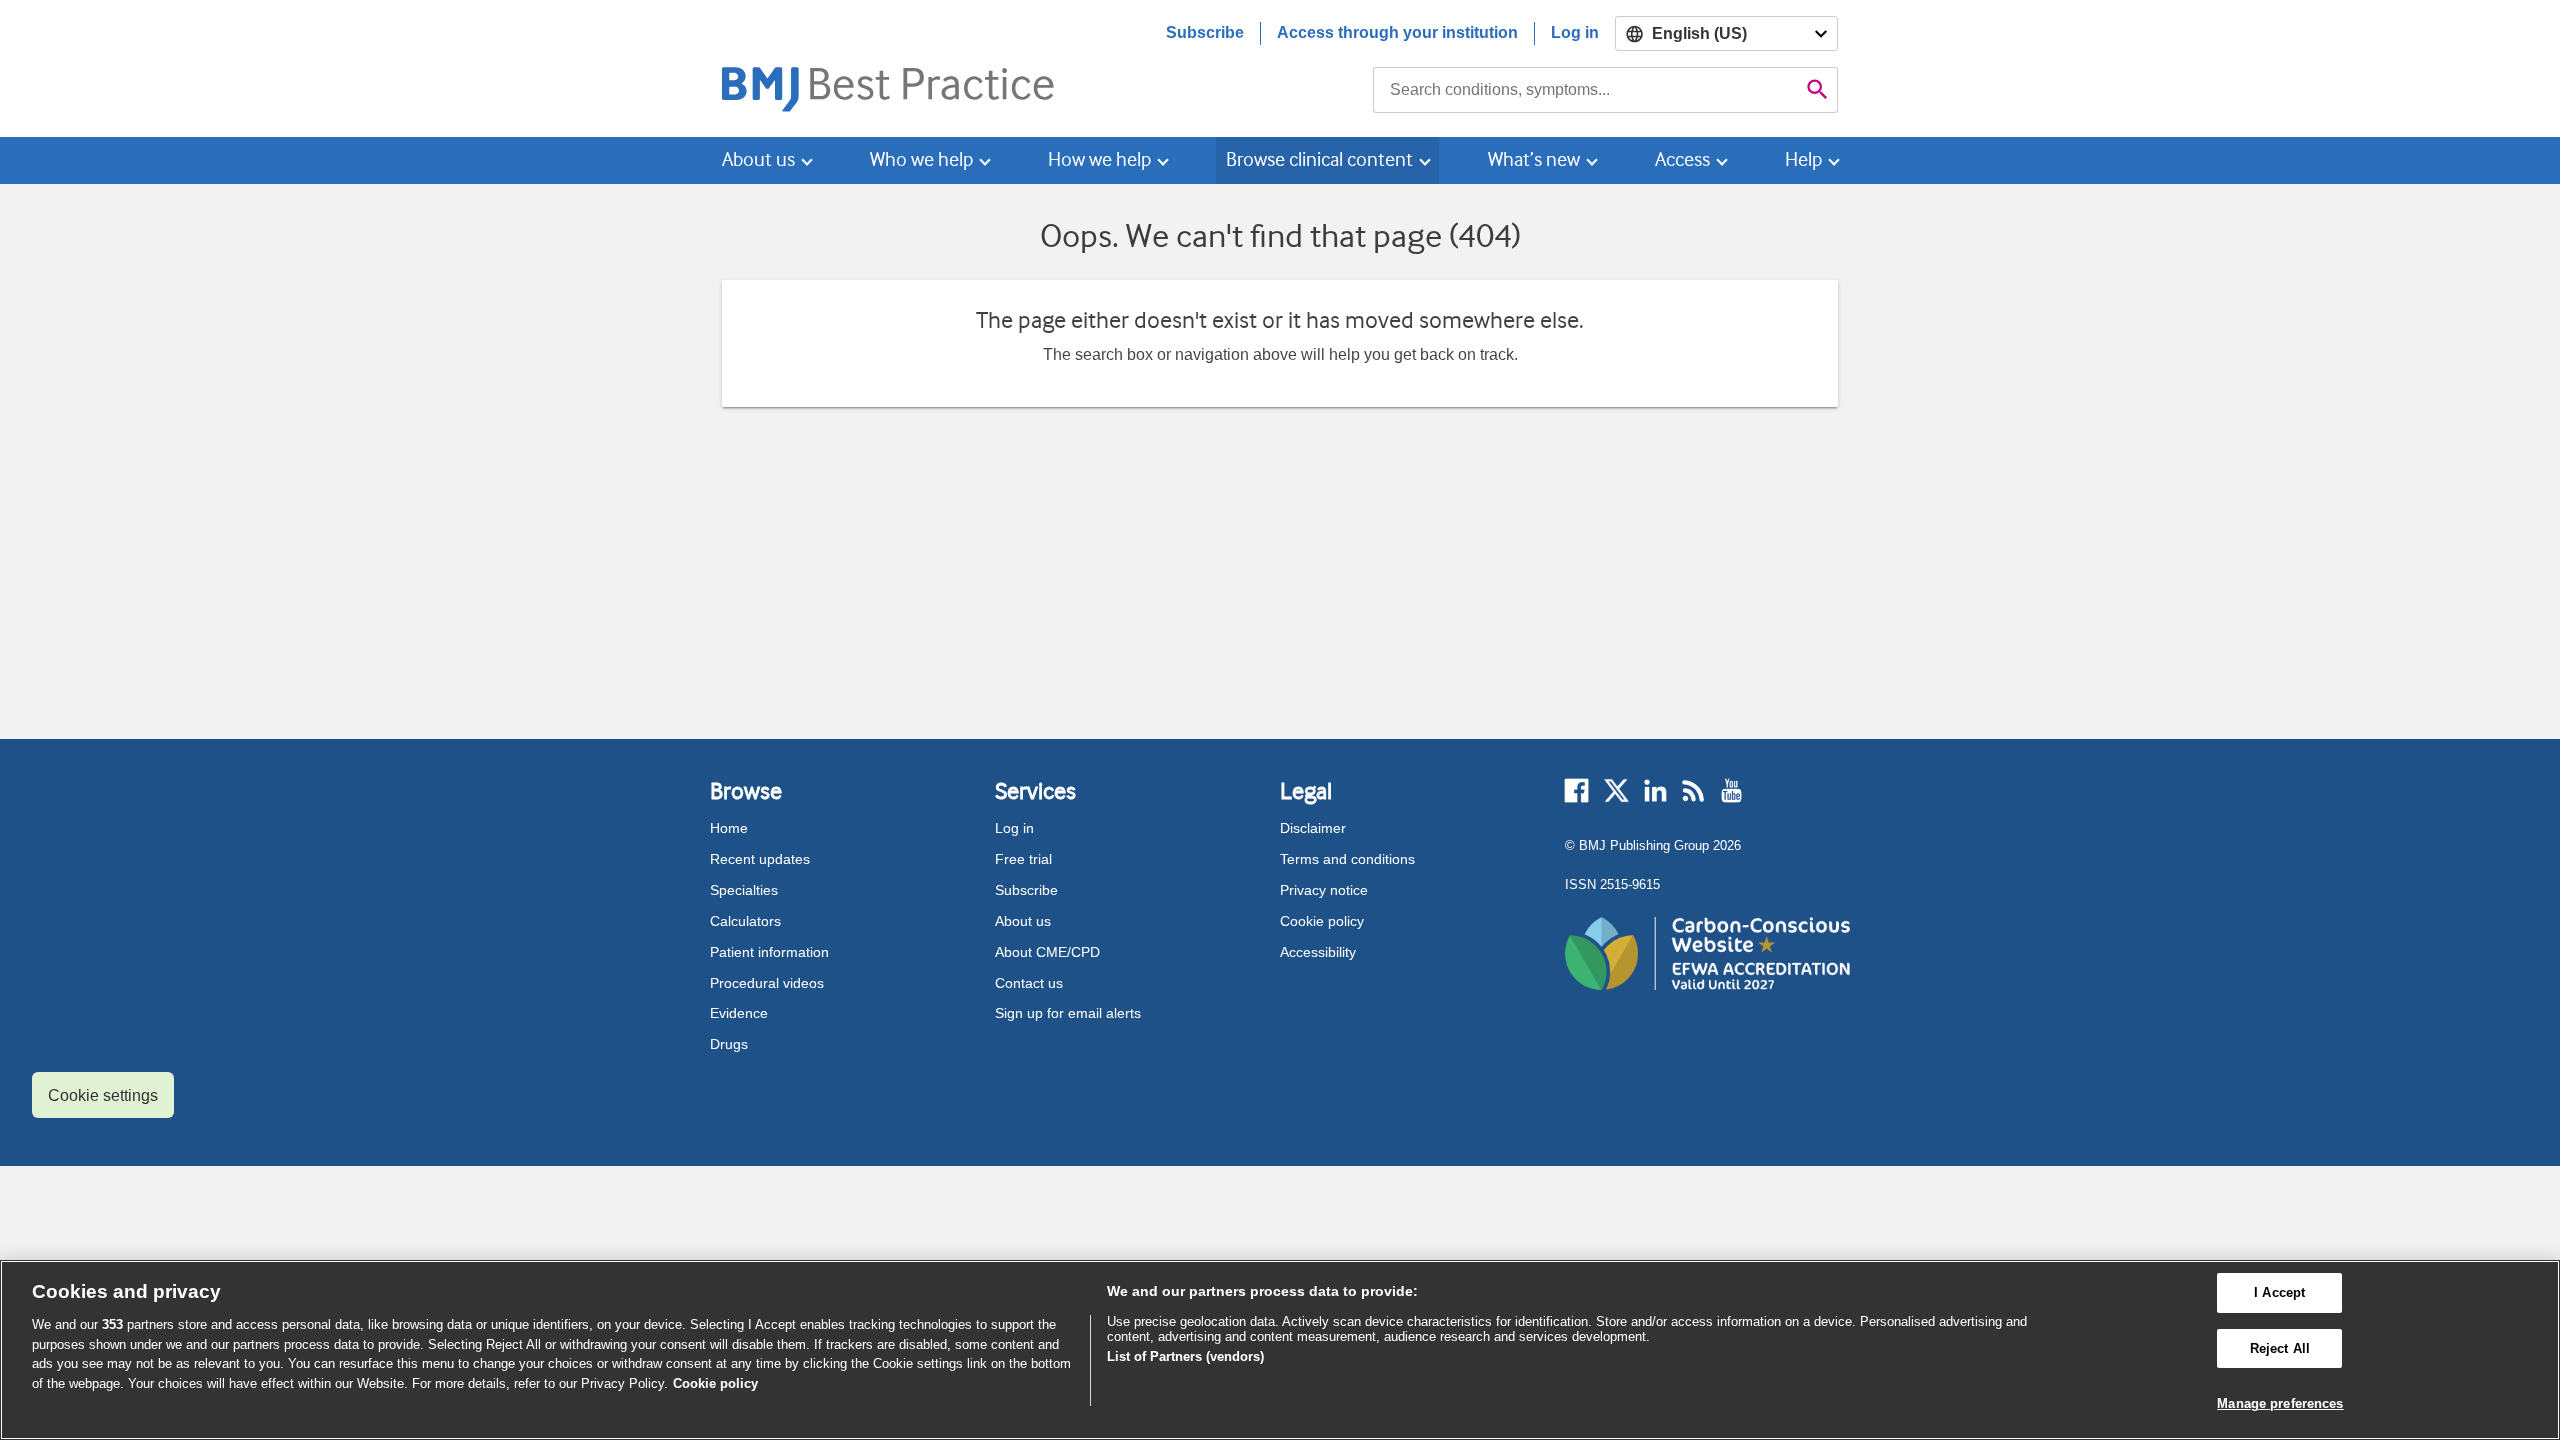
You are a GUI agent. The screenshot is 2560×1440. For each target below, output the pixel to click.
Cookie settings (103, 1095)
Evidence (739, 1013)
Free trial (1023, 859)
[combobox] (1585, 90)
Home (729, 828)
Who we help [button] (921, 159)
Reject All (2280, 1348)
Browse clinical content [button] (1319, 159)
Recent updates (760, 859)
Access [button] (1682, 159)
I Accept (2279, 1292)
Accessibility (1318, 952)
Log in (1575, 32)
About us (1023, 921)
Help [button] (1803, 159)
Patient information (769, 952)
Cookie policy (1322, 921)
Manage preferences (2280, 1403)
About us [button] (758, 159)
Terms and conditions (1347, 859)
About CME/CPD (1047, 952)
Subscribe (1205, 32)
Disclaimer (1313, 828)
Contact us (1029, 983)
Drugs (729, 1044)
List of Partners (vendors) (1185, 1356)
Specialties (744, 890)
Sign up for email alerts (1068, 1013)
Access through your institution (1397, 32)
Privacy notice (1324, 890)
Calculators (745, 921)
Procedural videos (767, 983)
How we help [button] (1099, 159)
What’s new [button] (1534, 159)
